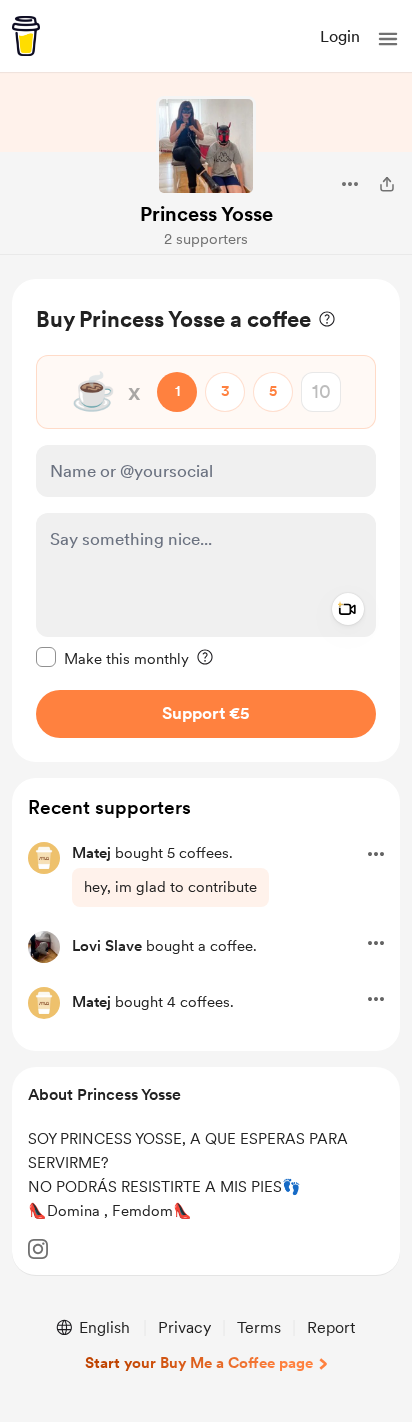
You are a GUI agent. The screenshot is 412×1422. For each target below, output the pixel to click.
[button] (388, 39)
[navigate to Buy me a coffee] (26, 36)
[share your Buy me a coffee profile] (387, 184)
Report (331, 1327)
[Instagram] (38, 1249)
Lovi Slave (107, 946)
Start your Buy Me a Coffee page (199, 1363)
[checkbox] (112, 658)
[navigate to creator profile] (206, 146)
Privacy (184, 1327)
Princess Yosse (206, 214)
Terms (259, 1327)
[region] (206, 520)
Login (340, 36)
